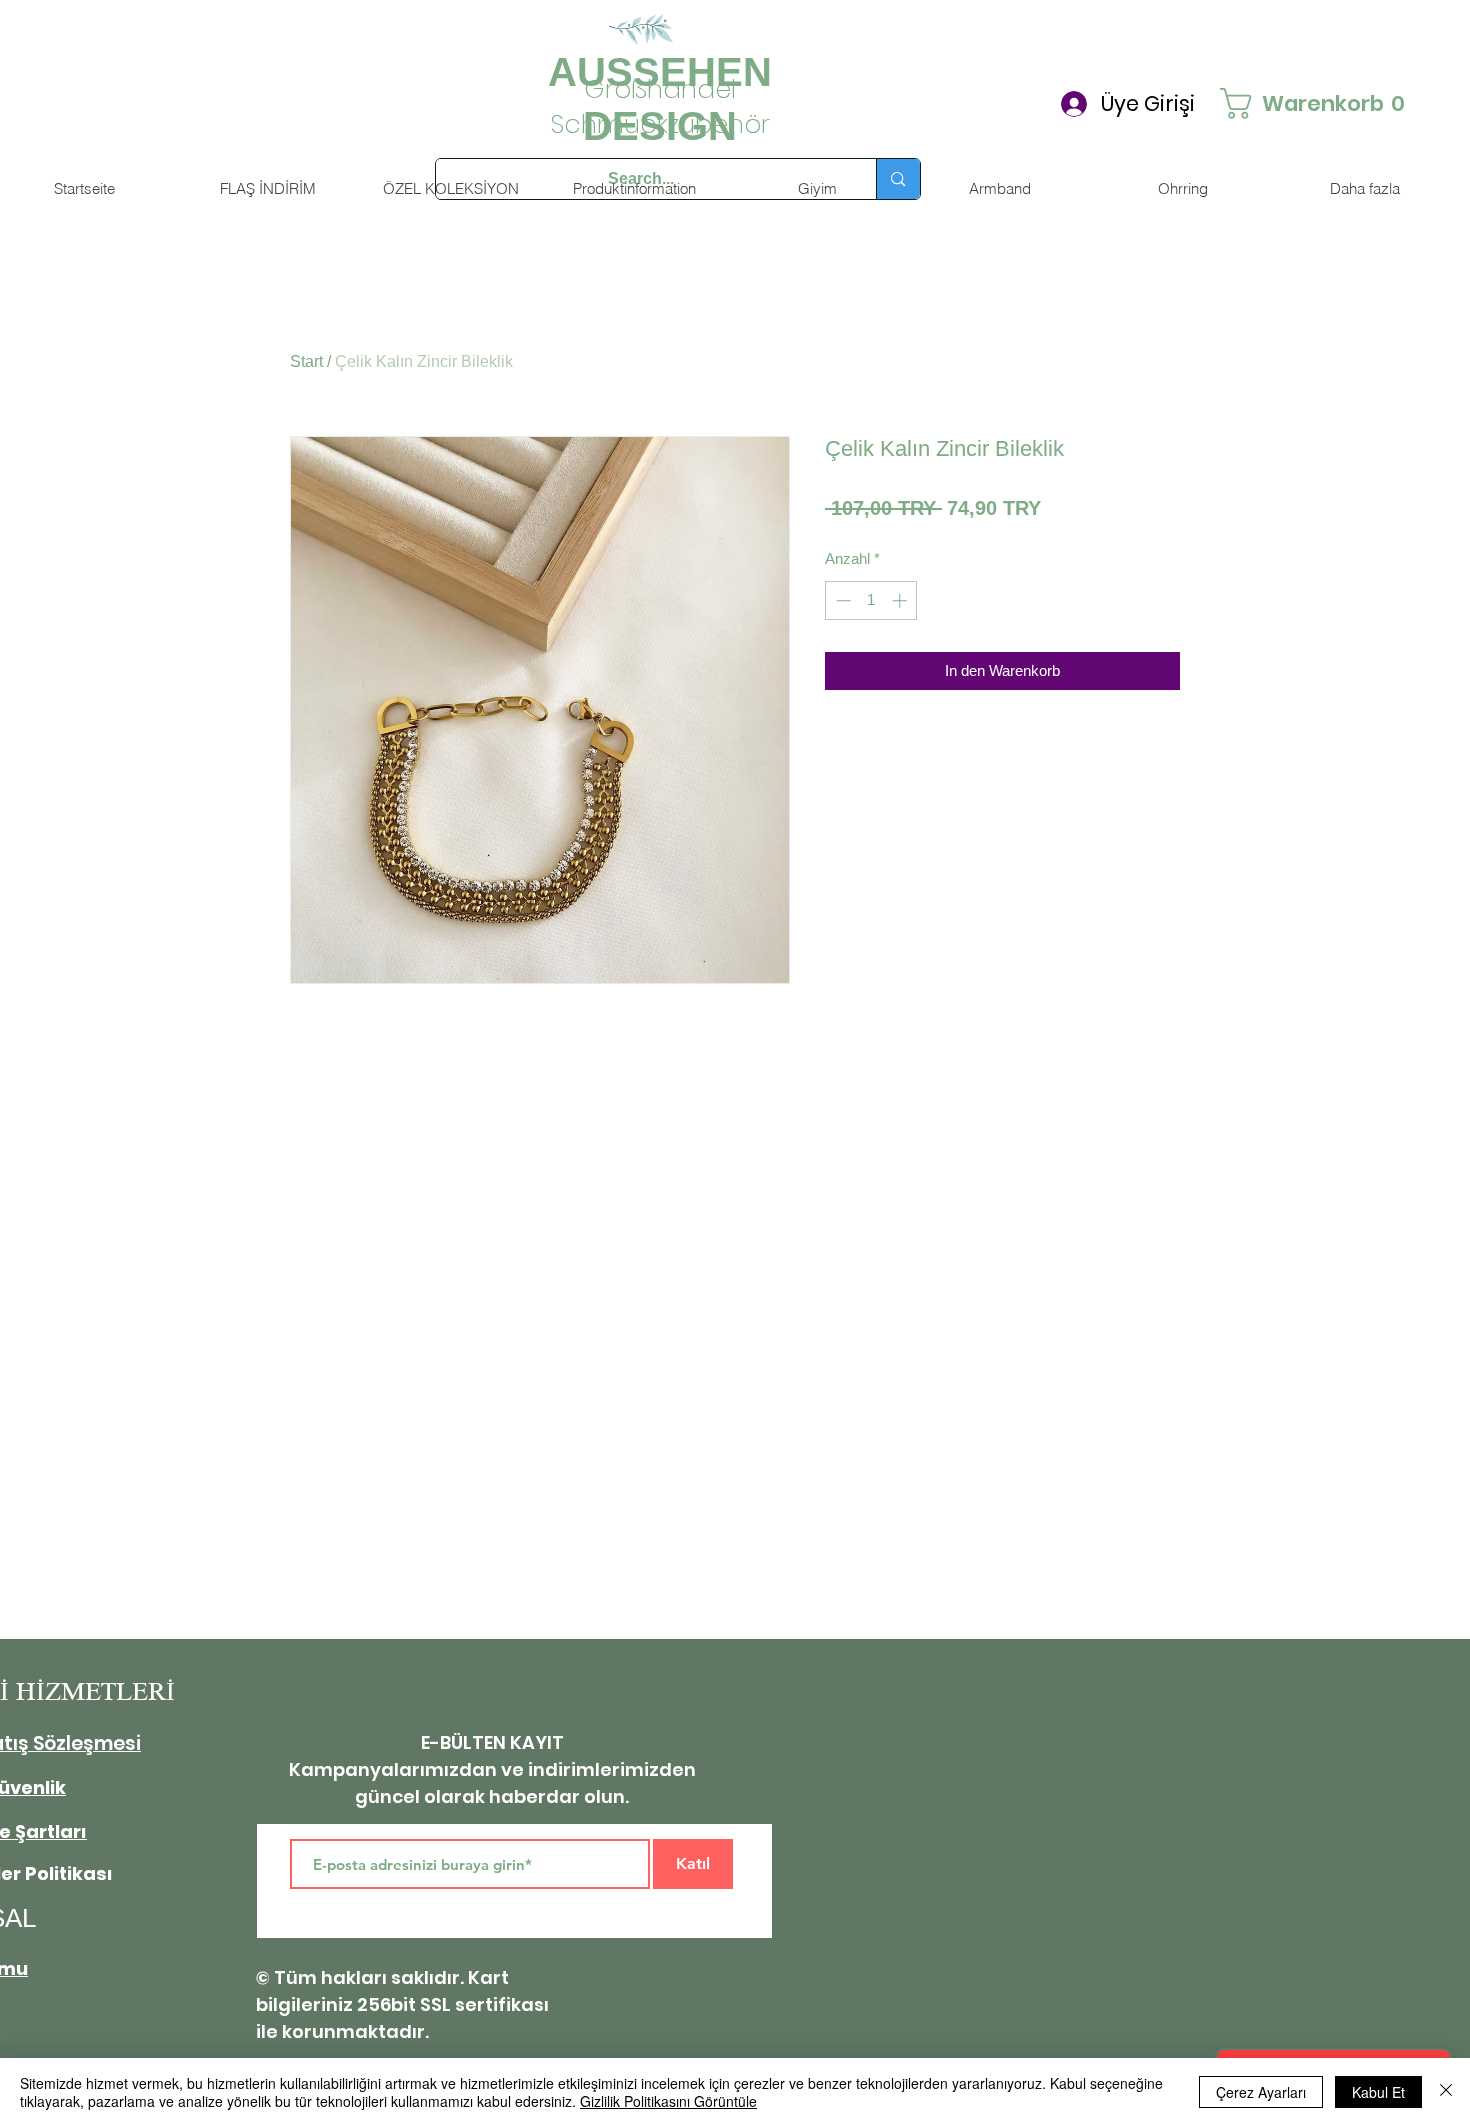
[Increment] (901, 600)
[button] (1286, 103)
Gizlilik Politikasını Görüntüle (668, 2101)
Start (306, 361)
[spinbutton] (871, 600)
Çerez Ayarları (1261, 2092)
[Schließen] (1446, 2092)
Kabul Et (1378, 2092)
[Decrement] (841, 600)
